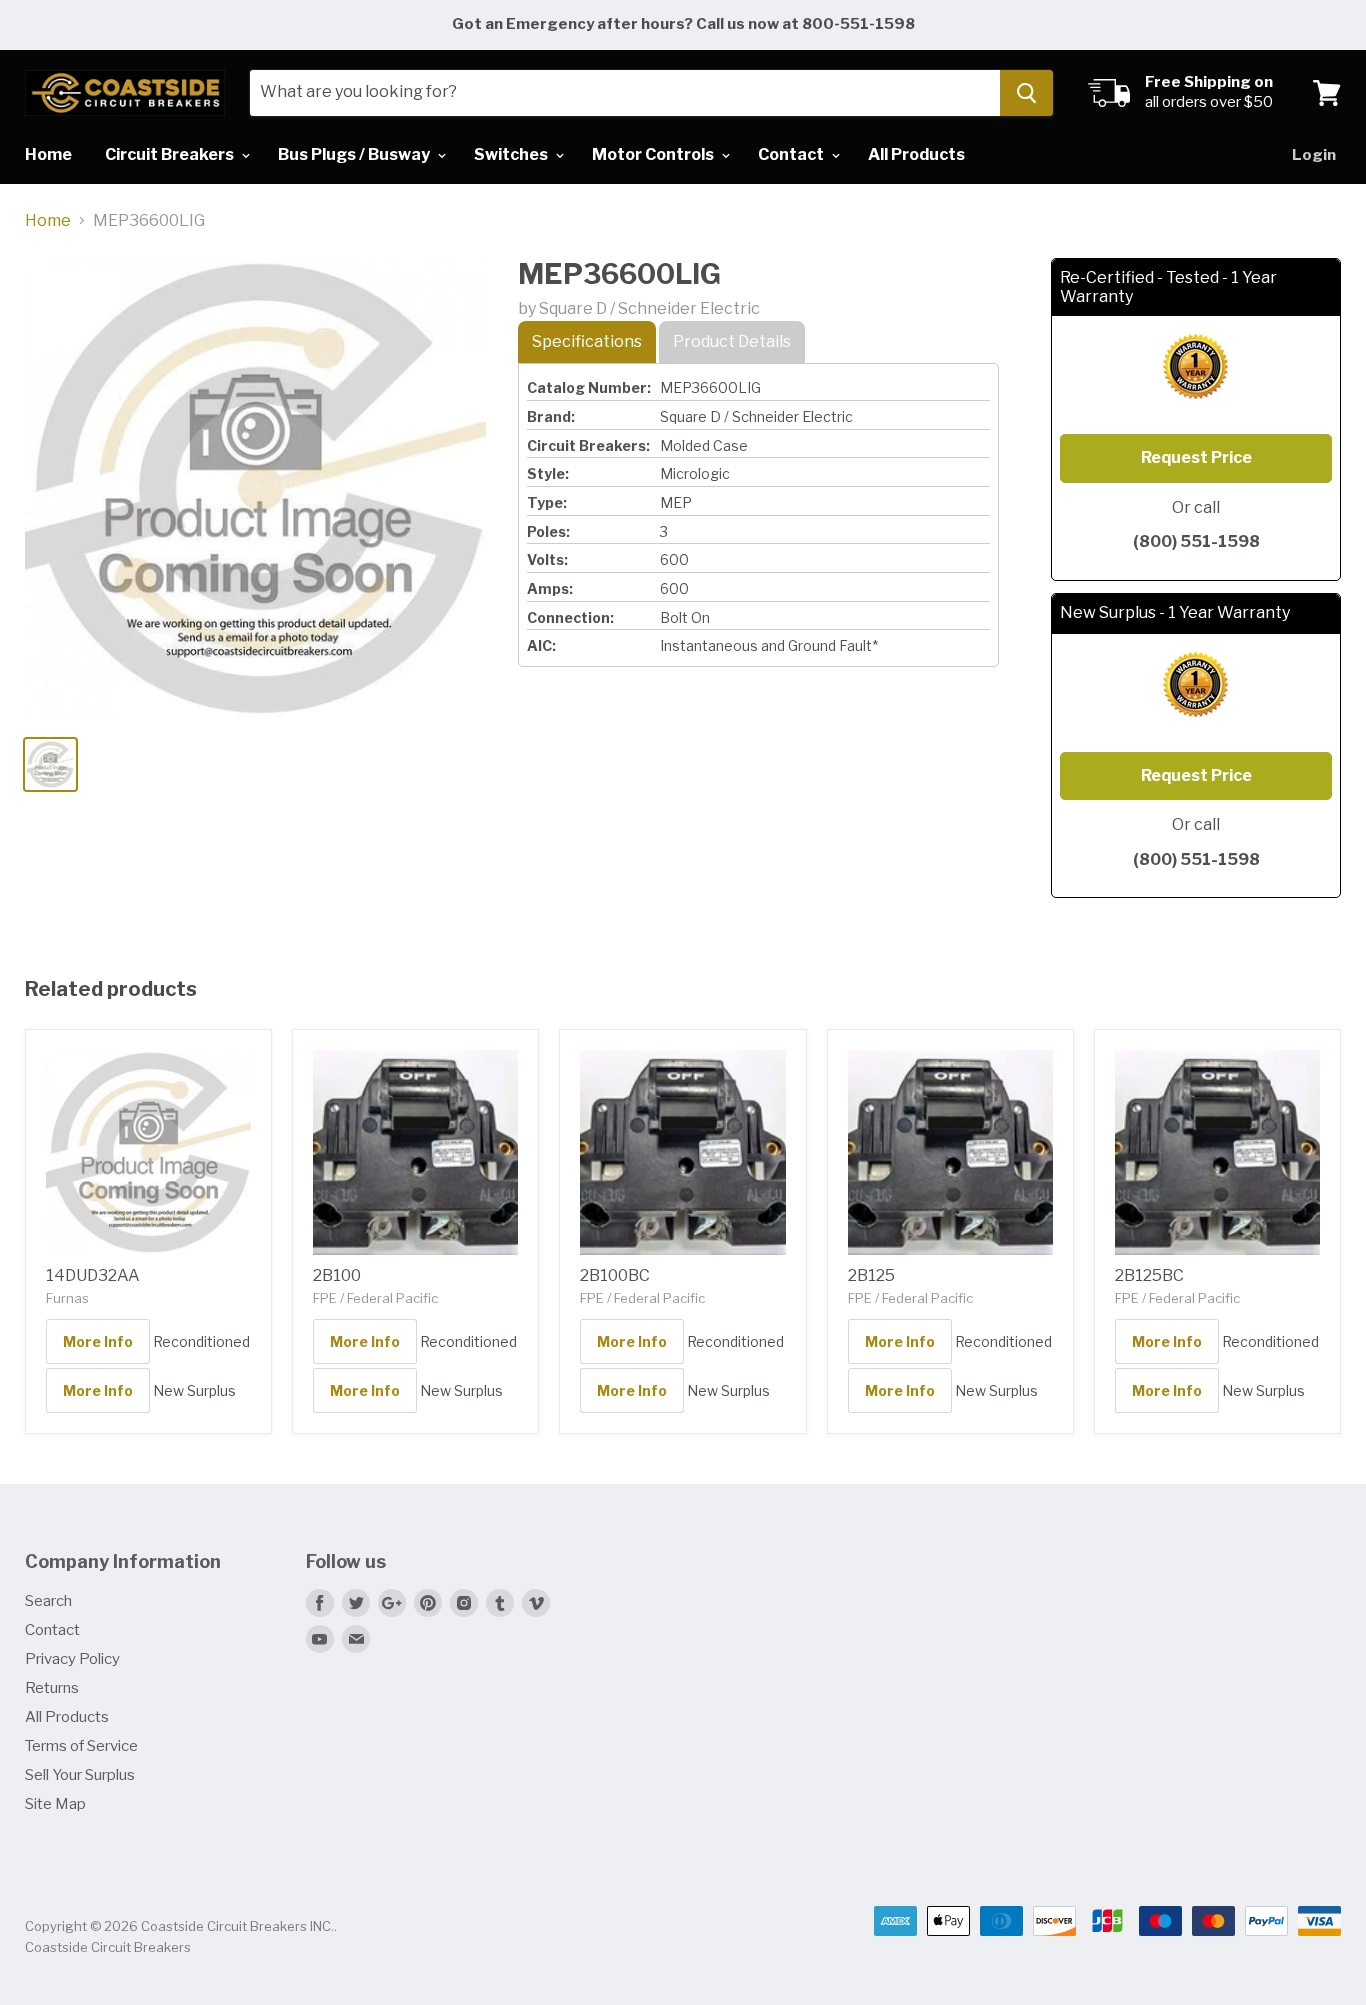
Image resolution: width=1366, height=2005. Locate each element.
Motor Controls (654, 154)
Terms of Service (81, 1746)
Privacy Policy (72, 1659)
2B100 (337, 1275)
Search (48, 1601)
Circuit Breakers (171, 154)
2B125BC (1149, 1275)
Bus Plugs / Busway (355, 154)
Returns (52, 1688)
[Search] (1026, 93)
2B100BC (615, 1275)
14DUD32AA (93, 1275)
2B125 (871, 1275)
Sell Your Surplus (80, 1775)
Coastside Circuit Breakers (108, 1947)
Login (1314, 155)
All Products (916, 154)
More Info (98, 1341)
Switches (512, 154)
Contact (792, 154)
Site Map (55, 1804)
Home (48, 154)
